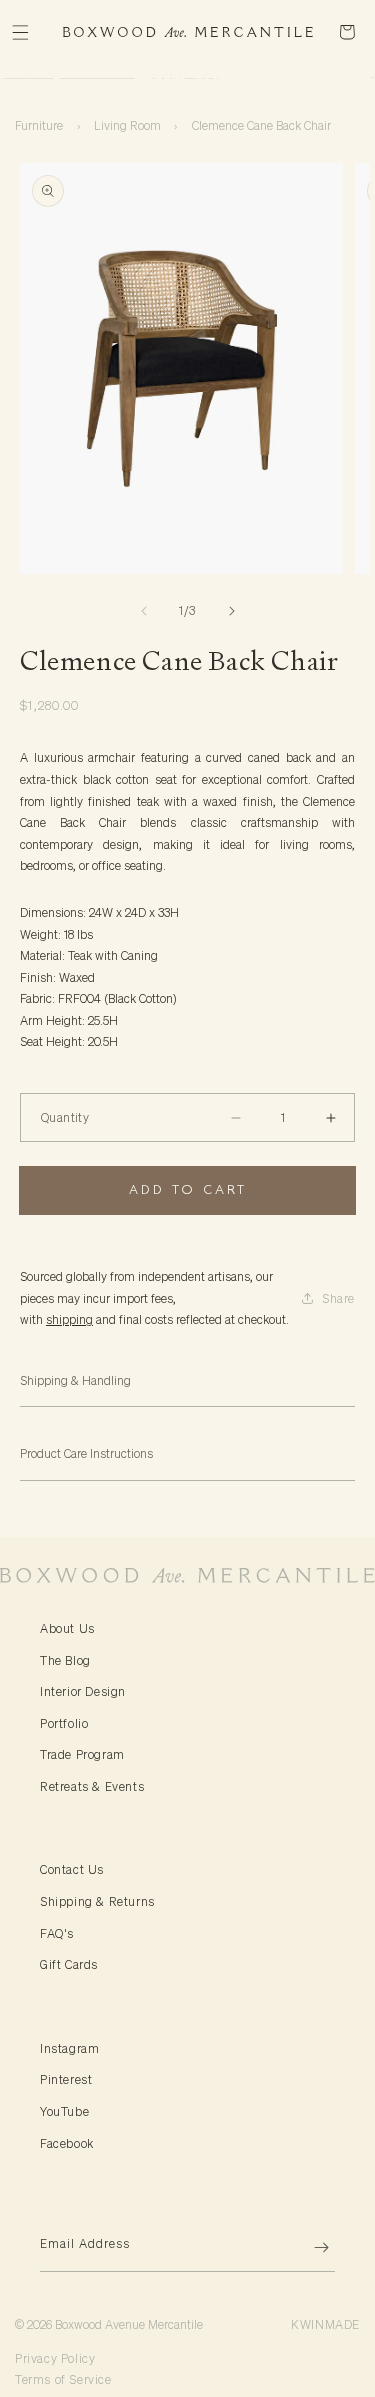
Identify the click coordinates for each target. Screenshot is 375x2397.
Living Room (127, 125)
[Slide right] (232, 611)
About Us (67, 1628)
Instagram (69, 2048)
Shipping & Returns (97, 1901)
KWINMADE (325, 2324)
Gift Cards (69, 1964)
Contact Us (72, 1869)
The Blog (65, 1660)
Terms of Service (63, 2379)
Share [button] (338, 1298)
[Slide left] (144, 611)
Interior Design (83, 1691)
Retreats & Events (92, 1786)
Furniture (39, 125)
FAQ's (57, 1933)
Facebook (67, 2143)
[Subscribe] (312, 2247)
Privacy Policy (55, 2358)
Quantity (65, 1117)
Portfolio (64, 1723)
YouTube (64, 2111)
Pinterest (66, 2079)
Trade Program (82, 1754)
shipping (69, 1319)
